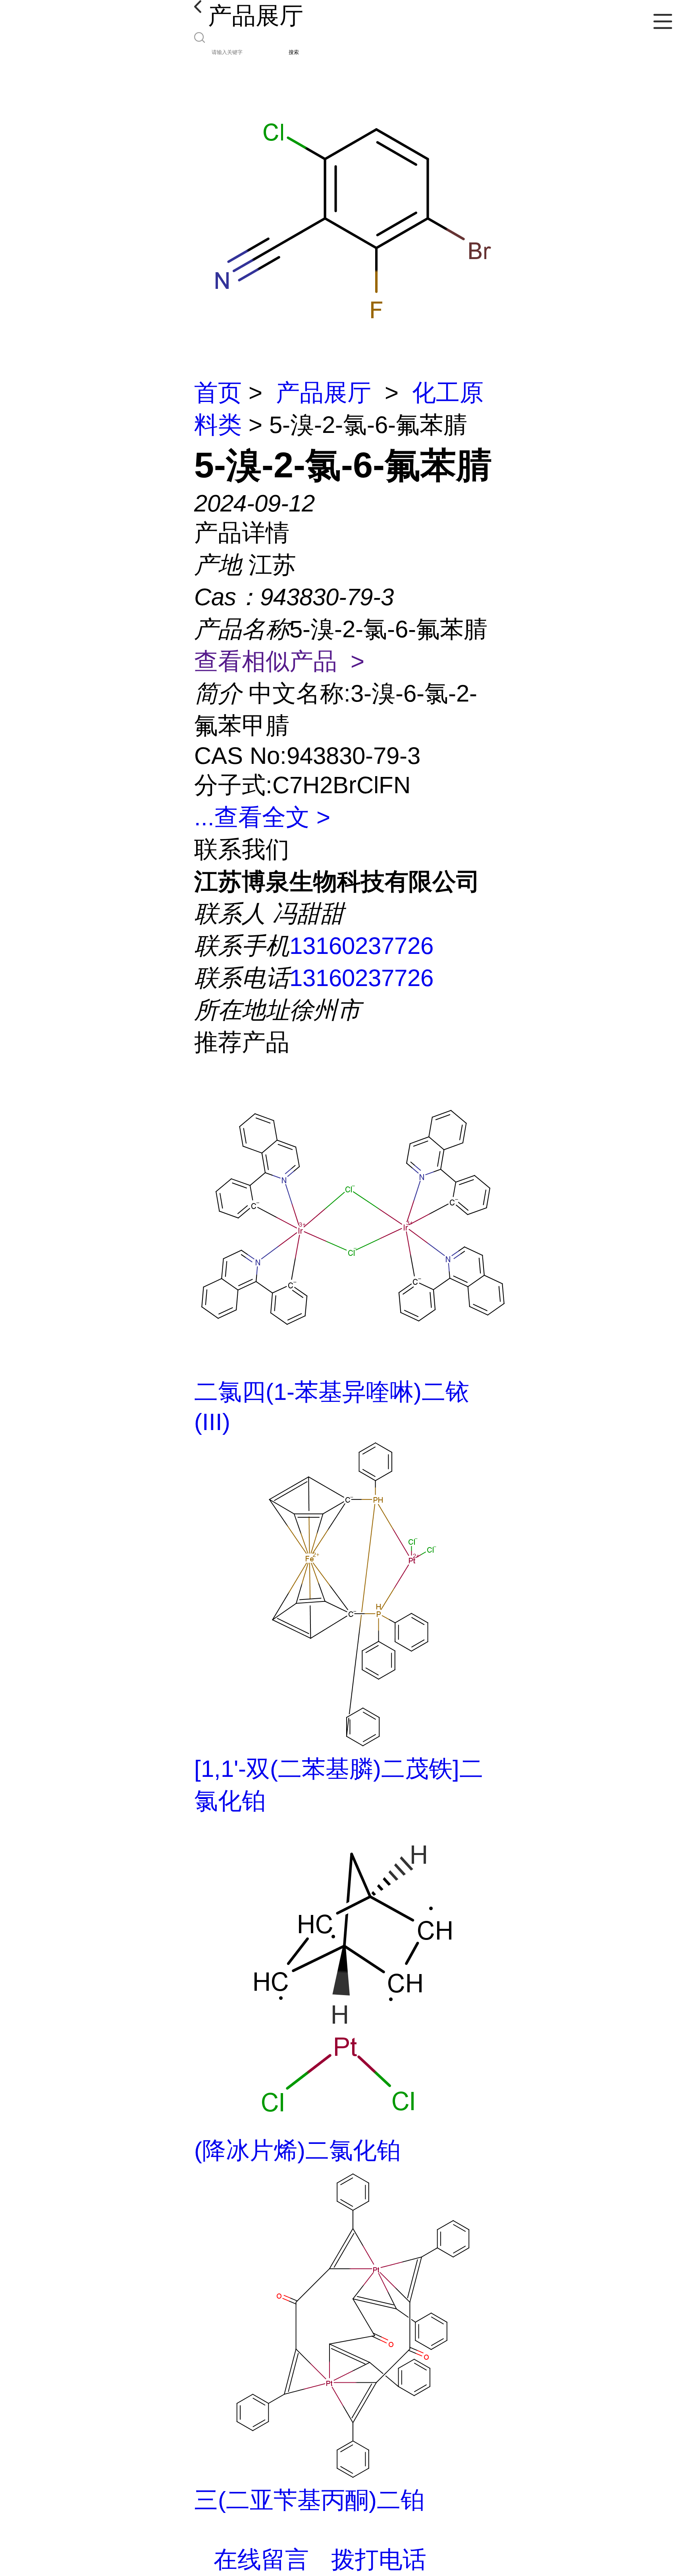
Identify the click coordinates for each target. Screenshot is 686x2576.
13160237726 (361, 946)
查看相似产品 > (279, 661)
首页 (218, 393)
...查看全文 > (262, 817)
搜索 (294, 52)
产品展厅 (324, 393)
